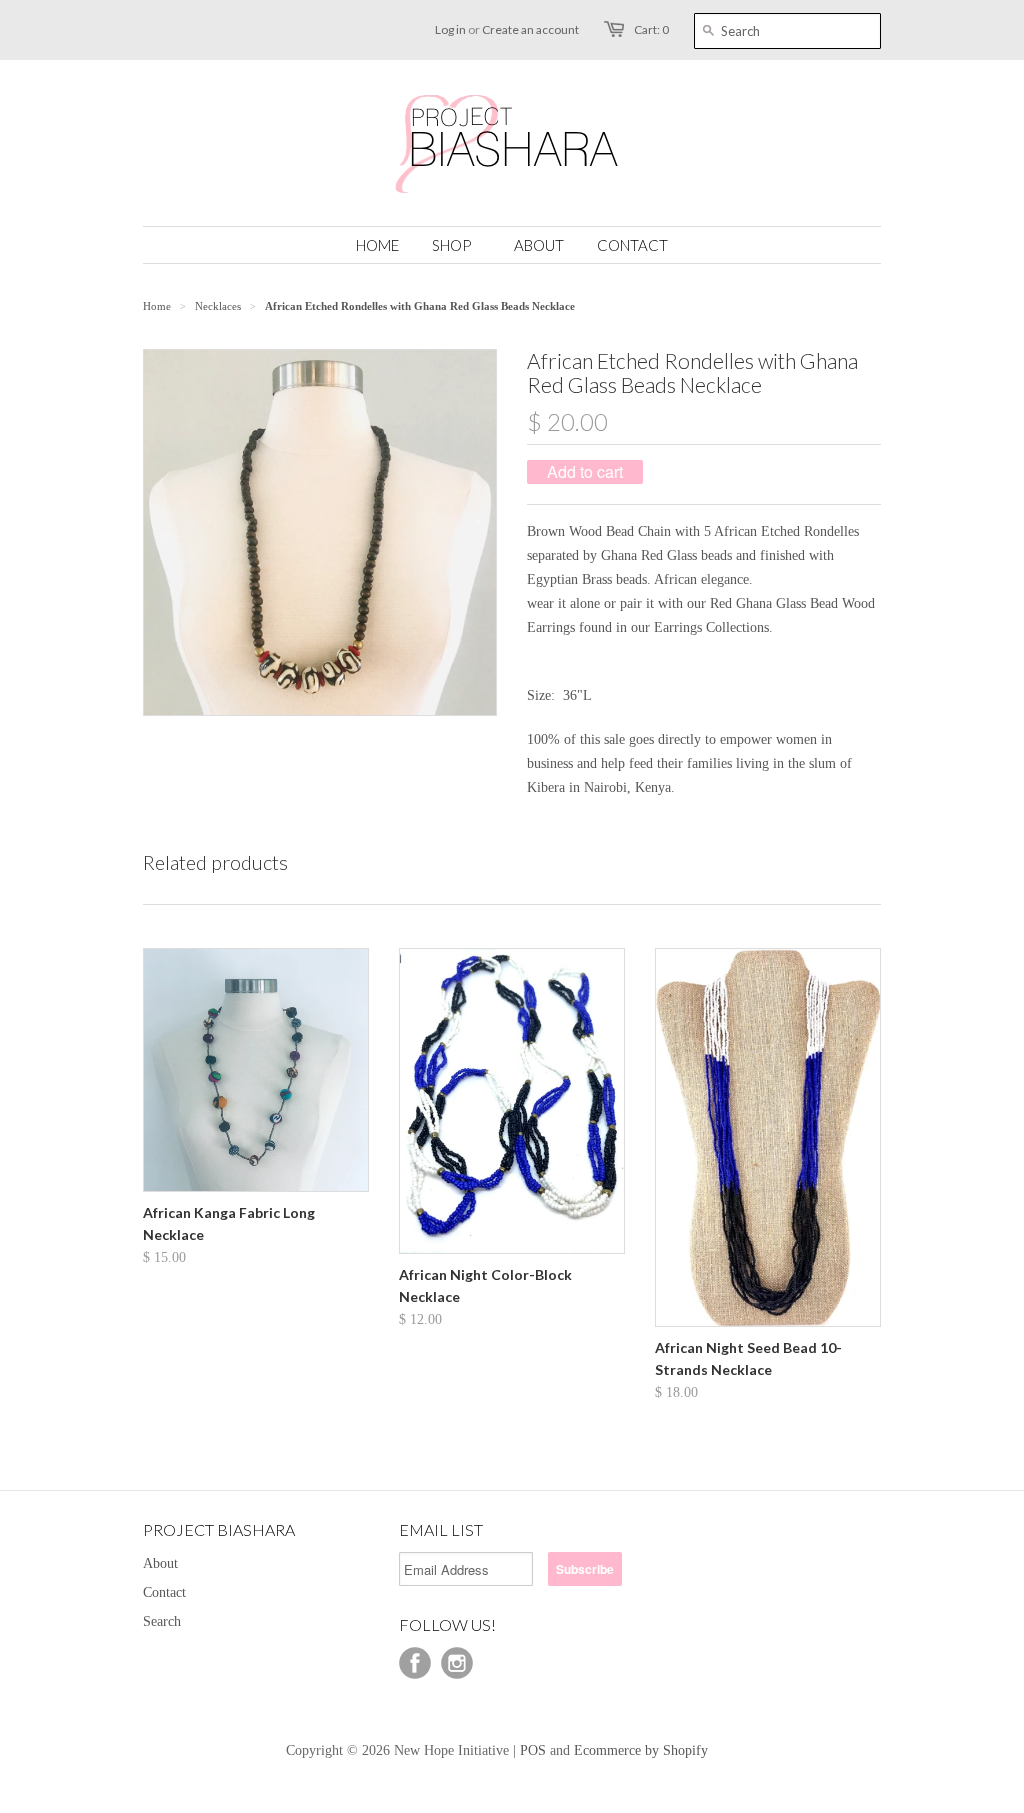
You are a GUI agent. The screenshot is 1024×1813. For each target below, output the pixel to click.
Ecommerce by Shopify (641, 1750)
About (160, 1563)
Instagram (457, 1663)
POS (533, 1750)
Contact (164, 1592)
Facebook (415, 1663)
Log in (450, 29)
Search (162, 1621)
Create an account (530, 29)
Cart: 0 (651, 29)
